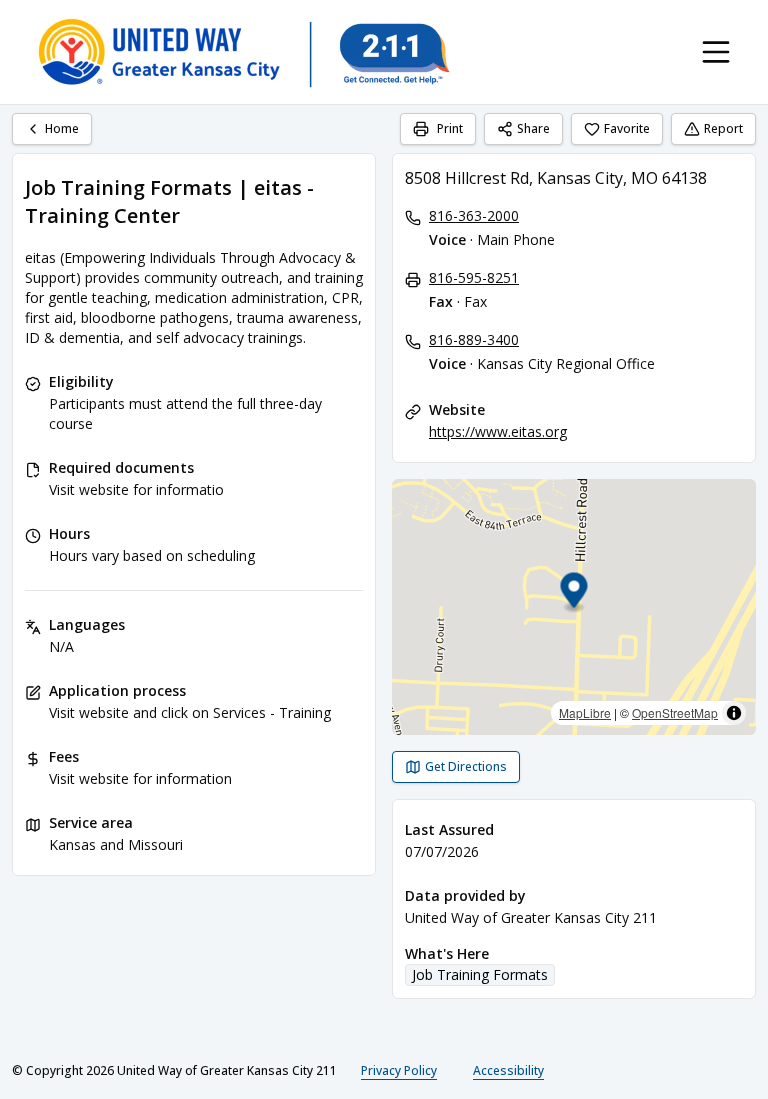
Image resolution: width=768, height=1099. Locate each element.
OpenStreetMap (675, 712)
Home (62, 128)
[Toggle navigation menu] (716, 52)
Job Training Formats (480, 974)
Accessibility (508, 1070)
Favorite (627, 128)
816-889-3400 (474, 339)
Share (533, 128)
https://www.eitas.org (498, 431)
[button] (574, 593)
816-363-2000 (474, 215)
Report (723, 128)
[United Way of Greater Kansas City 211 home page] (243, 52)
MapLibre (585, 712)
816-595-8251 (474, 277)
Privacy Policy (399, 1070)
